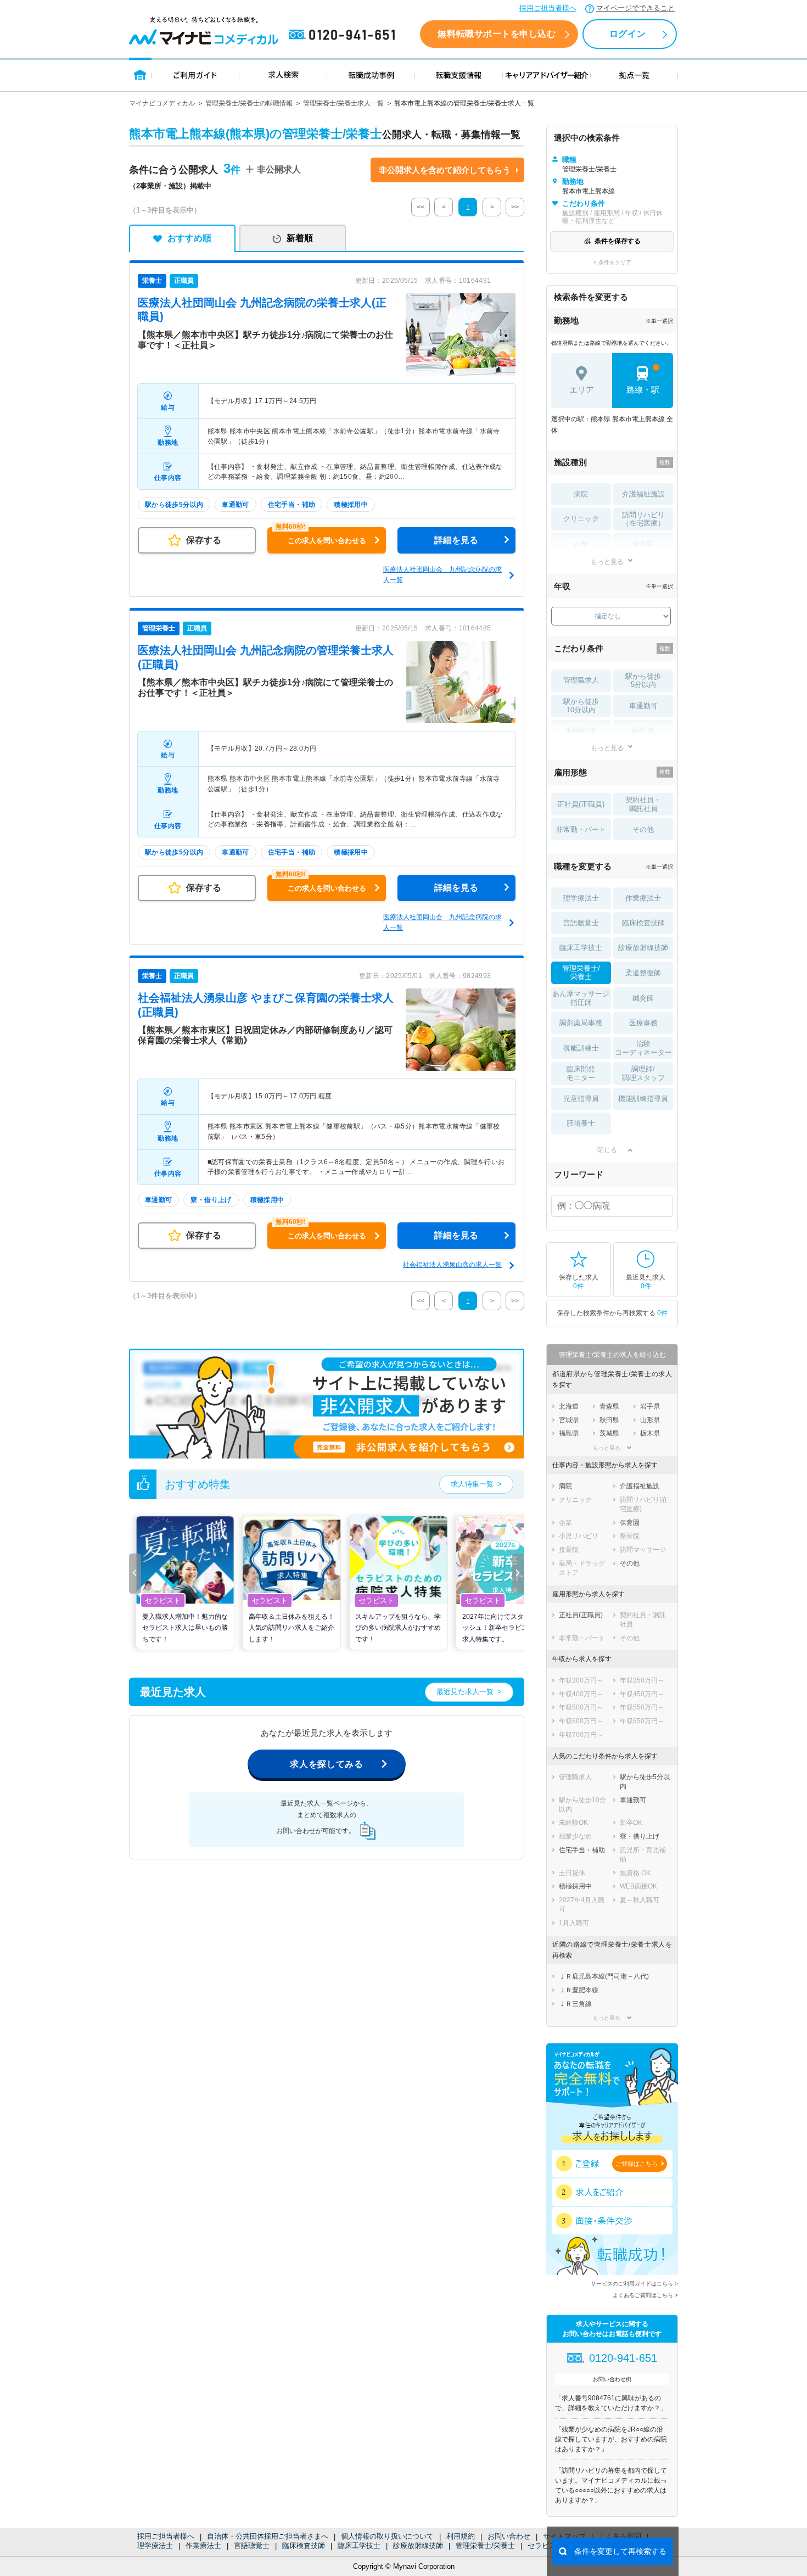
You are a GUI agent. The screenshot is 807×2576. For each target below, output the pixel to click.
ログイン (627, 34)
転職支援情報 (459, 74)
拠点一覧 (634, 74)
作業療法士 (203, 2546)
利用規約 (461, 2536)
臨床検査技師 (304, 2546)
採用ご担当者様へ (548, 8)
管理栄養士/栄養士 (485, 2546)
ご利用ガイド (195, 74)
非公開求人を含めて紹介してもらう (445, 170)
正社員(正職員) (581, 804)
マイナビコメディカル (162, 103)
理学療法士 (155, 2546)
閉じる (607, 1150)
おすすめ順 (189, 238)
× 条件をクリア (612, 262)
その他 (643, 829)
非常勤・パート (581, 829)
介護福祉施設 (643, 494)
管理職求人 (581, 680)
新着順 (300, 238)
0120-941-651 (344, 35)
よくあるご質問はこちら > (645, 2295)
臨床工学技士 (359, 2546)
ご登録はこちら (637, 2164)
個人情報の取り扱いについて (387, 2536)
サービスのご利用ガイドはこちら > (634, 2284)
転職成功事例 (371, 74)
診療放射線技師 (418, 2546)
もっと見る (607, 561)
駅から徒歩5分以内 (643, 681)
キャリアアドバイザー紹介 (547, 74)
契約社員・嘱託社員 (643, 804)
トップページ (140, 74)
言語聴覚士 (252, 2546)
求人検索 (283, 74)
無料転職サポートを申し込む (497, 34)
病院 (581, 494)
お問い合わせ (509, 2536)
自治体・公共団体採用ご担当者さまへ (268, 2536)
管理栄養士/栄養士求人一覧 (343, 103)
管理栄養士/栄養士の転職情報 (249, 103)
